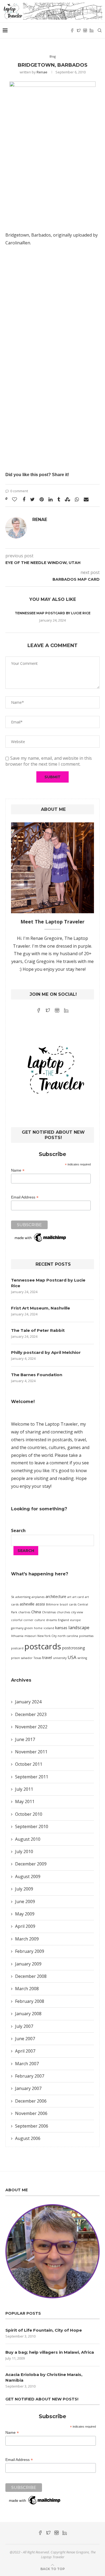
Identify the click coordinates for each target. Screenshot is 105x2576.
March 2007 (27, 2064)
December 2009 (31, 1864)
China (36, 1612)
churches (63, 1612)
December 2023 (31, 1714)
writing (82, 1658)
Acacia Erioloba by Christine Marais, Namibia (44, 2377)
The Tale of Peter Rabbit (38, 1330)
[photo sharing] (52, 148)
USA (72, 1657)
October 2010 (29, 1814)
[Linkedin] (92, 30)
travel (47, 1658)
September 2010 (32, 1826)
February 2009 (30, 1951)
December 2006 (31, 2101)
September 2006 (32, 2126)
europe (75, 1620)
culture (40, 1620)
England (63, 1620)
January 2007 (28, 2088)
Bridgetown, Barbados (28, 235)
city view (77, 1612)
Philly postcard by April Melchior (46, 1352)
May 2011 (25, 1801)
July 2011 (24, 1789)
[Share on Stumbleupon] (67, 499)
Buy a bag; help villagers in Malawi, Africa (50, 2352)
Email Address (25, 1197)
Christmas (49, 1612)
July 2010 (24, 1851)
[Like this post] (15, 499)
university (60, 1658)
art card (78, 1597)
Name (18, 1170)
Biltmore (52, 1604)
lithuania (17, 1636)
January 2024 (28, 1702)
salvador (27, 1658)
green (29, 1628)
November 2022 (31, 1727)
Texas (37, 1658)
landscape (79, 1627)
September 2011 (32, 1777)
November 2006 (31, 2113)
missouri (30, 1636)
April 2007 (25, 2051)
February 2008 (30, 2001)
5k (13, 1597)
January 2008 (28, 2014)
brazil (64, 1604)
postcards (43, 1646)
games (74, 1447)
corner (28, 1620)
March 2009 (27, 1939)
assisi (40, 1604)
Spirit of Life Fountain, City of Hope (44, 2330)
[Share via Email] (86, 499)
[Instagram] (85, 30)
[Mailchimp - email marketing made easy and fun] (41, 1235)
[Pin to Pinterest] (42, 499)
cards (73, 1604)
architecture (56, 1596)
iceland (49, 1628)
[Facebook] (72, 30)
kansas (61, 1628)
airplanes (38, 1597)
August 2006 (28, 2138)
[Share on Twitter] (32, 499)
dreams (51, 1620)
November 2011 (31, 1752)
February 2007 (30, 2076)
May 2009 (25, 1914)
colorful (17, 1620)
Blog (53, 56)
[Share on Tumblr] (59, 499)
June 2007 (25, 2039)
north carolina (68, 1636)
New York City (47, 1636)
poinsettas (86, 1636)
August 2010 (28, 1839)
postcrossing (74, 1648)
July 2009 (24, 1889)
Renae (42, 72)
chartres (24, 1612)
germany (17, 1628)
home (38, 1628)
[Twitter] (79, 30)
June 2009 (25, 1901)
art (69, 1597)
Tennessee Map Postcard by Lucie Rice (53, 613)
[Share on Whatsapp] (77, 499)
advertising (23, 1597)
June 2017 (25, 1739)
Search (18, 1530)
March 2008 (27, 1989)
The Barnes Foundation (37, 1375)
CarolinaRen (18, 243)
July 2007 (24, 2026)
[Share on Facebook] (24, 499)
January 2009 (28, 1964)
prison (15, 1658)
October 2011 (29, 1764)
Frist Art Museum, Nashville (41, 1308)
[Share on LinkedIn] (50, 499)
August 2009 (28, 1876)
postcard (17, 1648)
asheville (27, 1604)
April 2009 (25, 1926)
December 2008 (31, 1976)
